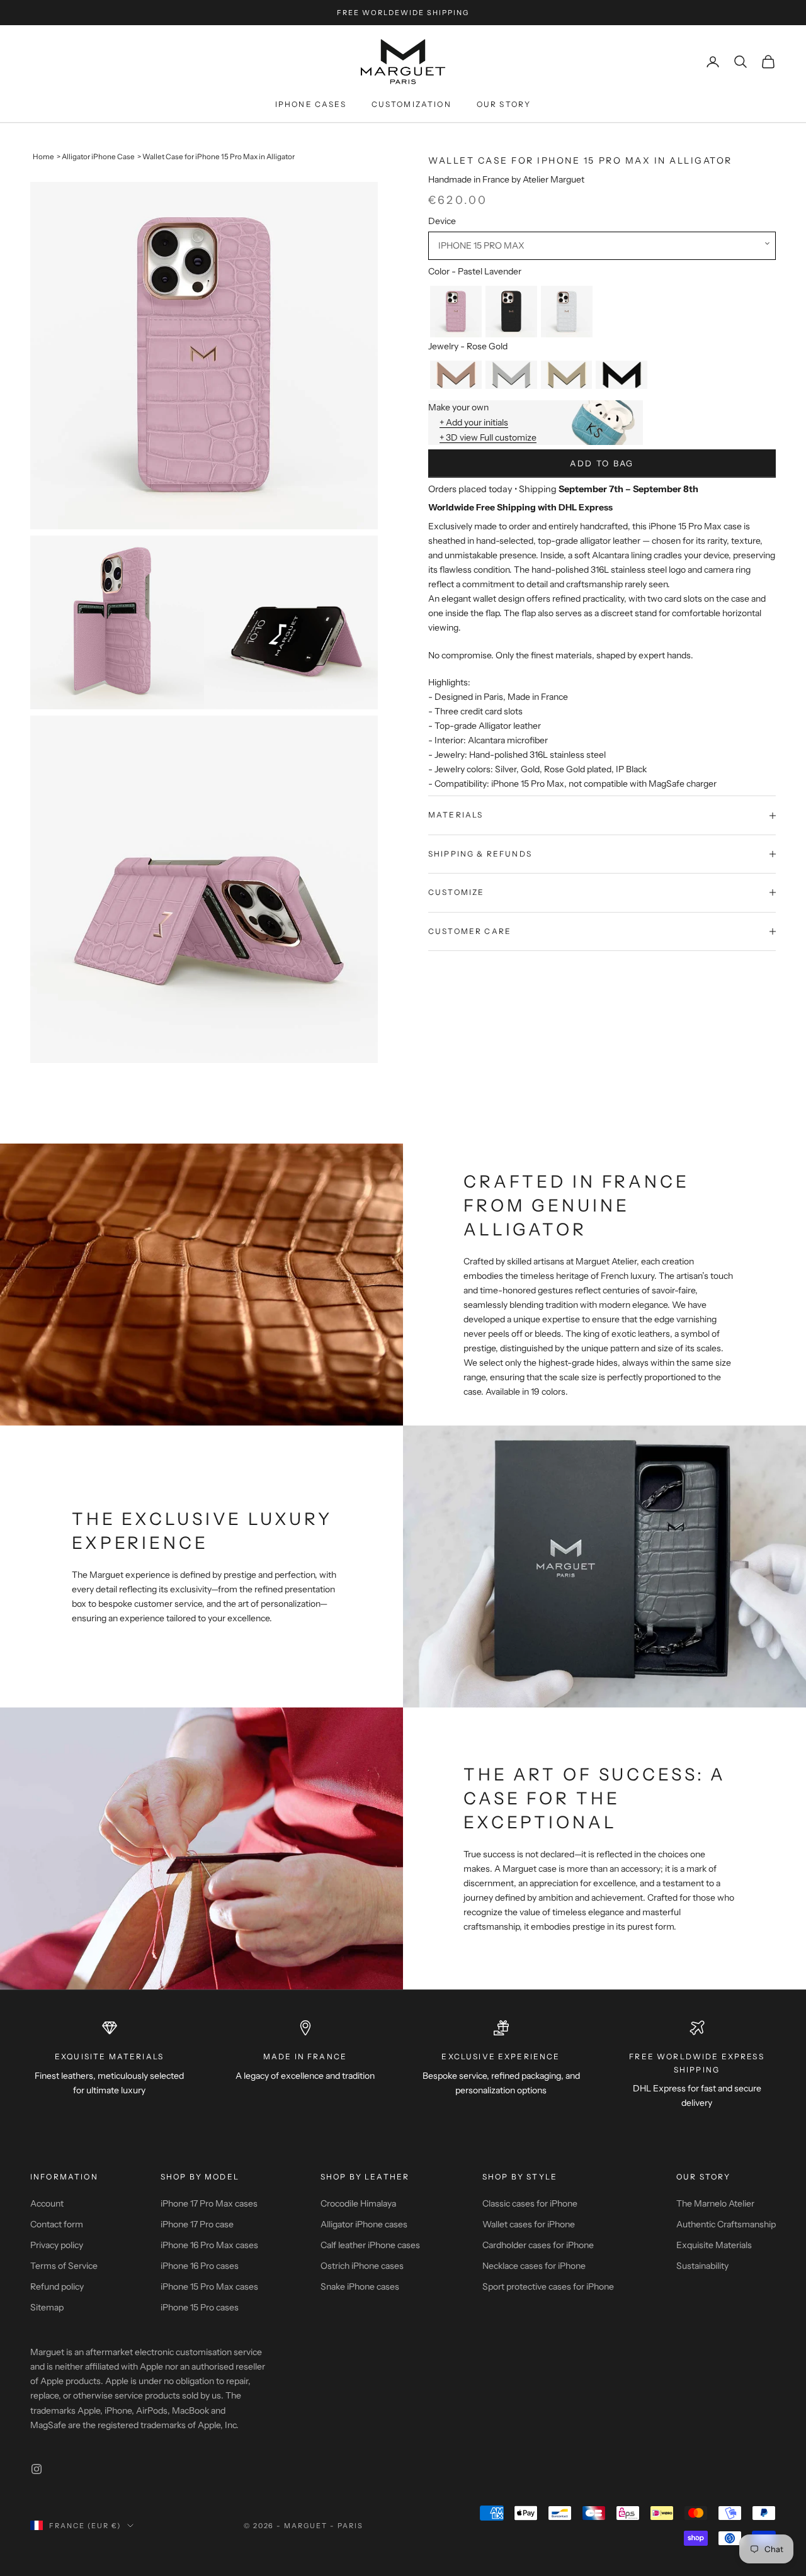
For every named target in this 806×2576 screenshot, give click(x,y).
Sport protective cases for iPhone (548, 2286)
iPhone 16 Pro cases (200, 2266)
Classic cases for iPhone (530, 2203)
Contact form (57, 2224)
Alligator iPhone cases (364, 2224)
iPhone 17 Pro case (197, 2224)
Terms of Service (64, 2266)
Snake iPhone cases (360, 2286)
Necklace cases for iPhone (534, 2266)
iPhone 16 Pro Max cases (209, 2245)
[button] (602, 246)
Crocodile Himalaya (358, 2203)
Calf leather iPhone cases (370, 2245)
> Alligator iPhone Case (96, 157)
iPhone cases (311, 104)
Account (47, 2203)
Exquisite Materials (714, 2245)
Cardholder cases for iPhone (538, 2245)
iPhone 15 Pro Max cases (209, 2286)
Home (43, 157)
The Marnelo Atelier (715, 2203)
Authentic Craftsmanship (726, 2224)
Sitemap (47, 2307)
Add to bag (602, 463)
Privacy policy (57, 2245)
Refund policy (57, 2286)
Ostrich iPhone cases (362, 2266)
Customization (412, 104)
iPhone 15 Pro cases (200, 2307)
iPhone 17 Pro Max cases (209, 2203)
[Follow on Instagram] (37, 2469)
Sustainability (702, 2266)
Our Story (504, 104)
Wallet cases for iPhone (529, 2224)
